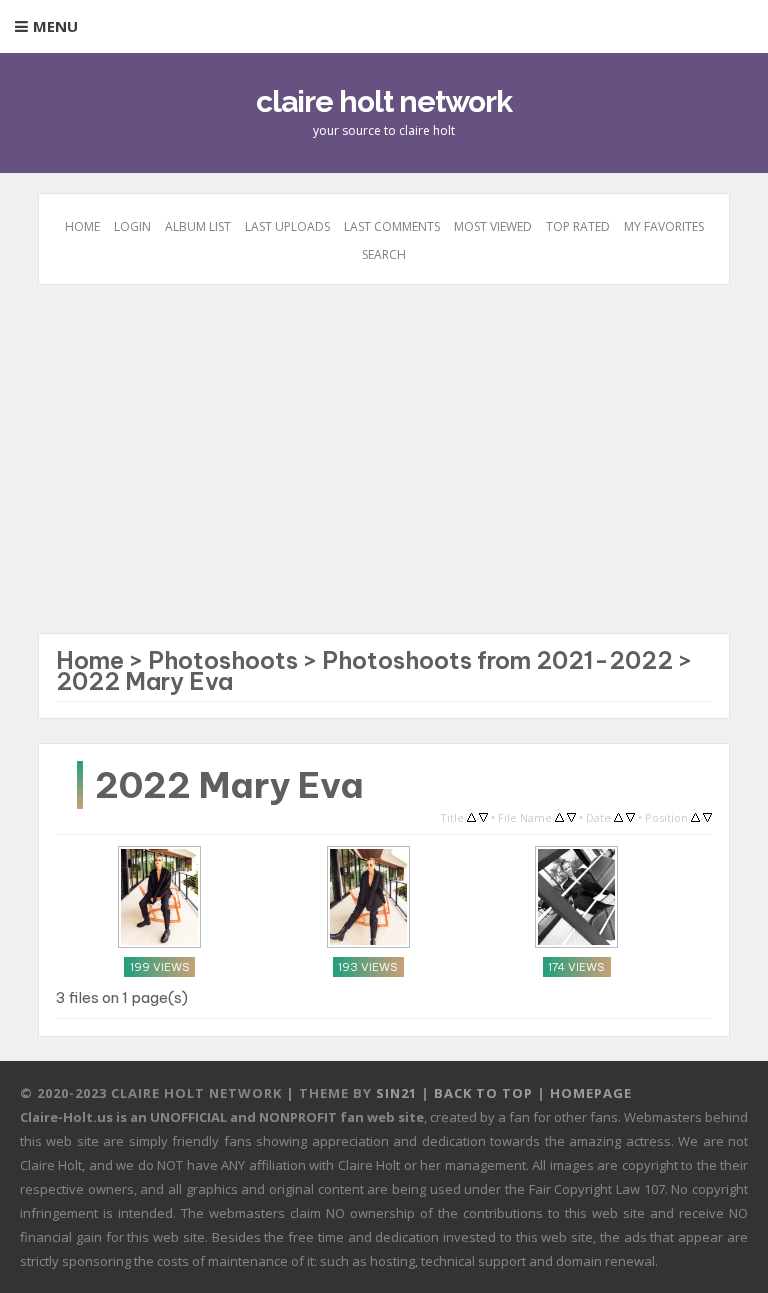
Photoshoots (223, 660)
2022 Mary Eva (144, 681)
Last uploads (287, 226)
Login (132, 226)
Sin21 (396, 1093)
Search (384, 254)
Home (82, 226)
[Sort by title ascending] (471, 816)
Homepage (591, 1093)
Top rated (578, 226)
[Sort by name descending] (571, 816)
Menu (55, 26)
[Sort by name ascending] (559, 816)
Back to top (483, 1093)
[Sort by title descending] (483, 816)
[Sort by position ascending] (695, 816)
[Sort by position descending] (707, 816)
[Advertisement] (383, 469)
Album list (198, 226)
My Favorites (664, 226)
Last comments (392, 226)
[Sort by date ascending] (618, 816)
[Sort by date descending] (630, 816)
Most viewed (493, 226)
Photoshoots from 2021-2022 (497, 660)
